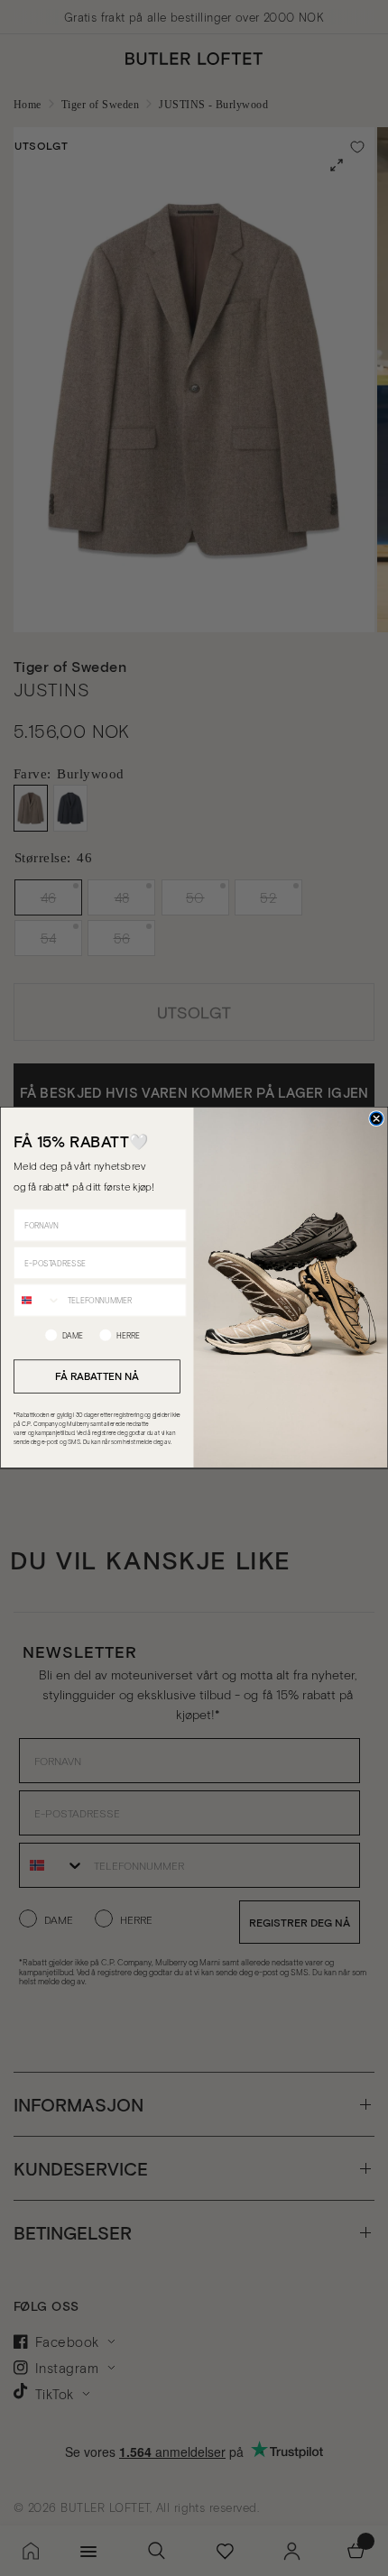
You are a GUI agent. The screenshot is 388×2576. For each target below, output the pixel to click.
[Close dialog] (376, 1118)
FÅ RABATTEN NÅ (97, 1376)
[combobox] (38, 1301)
